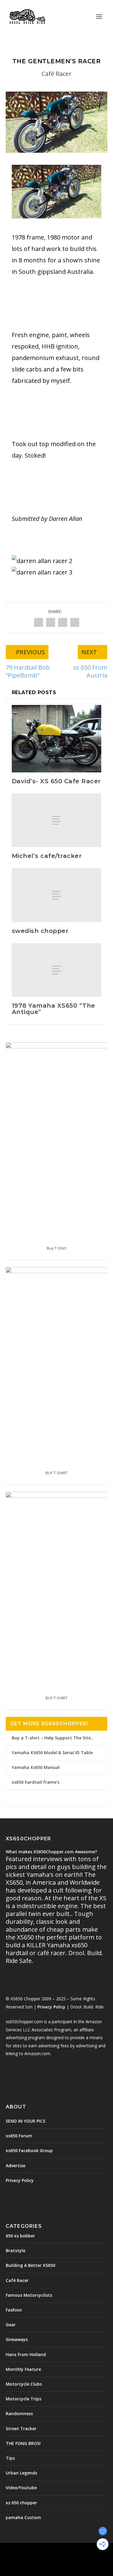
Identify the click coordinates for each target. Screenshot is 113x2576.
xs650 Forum (19, 2136)
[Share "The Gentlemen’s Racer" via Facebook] (39, 622)
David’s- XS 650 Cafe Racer (56, 781)
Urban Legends (21, 2473)
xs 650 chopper (21, 2503)
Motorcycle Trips (24, 2399)
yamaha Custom (23, 2517)
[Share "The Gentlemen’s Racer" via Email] (75, 622)
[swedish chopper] (57, 895)
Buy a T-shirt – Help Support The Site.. (52, 1738)
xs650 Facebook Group (29, 2150)
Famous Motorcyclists (29, 2295)
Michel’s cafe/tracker (47, 856)
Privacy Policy (51, 2007)
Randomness (19, 2413)
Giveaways (17, 2339)
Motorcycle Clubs (24, 2384)
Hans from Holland (26, 2354)
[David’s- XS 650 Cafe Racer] (57, 739)
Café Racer (56, 74)
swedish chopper (40, 931)
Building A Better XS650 (30, 2265)
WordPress (56, 2558)
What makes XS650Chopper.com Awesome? (51, 1852)
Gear (11, 2325)
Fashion (14, 2310)
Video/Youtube (21, 2488)
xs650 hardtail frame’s (36, 1782)
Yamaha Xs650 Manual (36, 1767)
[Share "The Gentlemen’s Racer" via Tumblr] (51, 622)
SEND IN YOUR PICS (25, 2121)
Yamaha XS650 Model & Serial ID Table (52, 1753)
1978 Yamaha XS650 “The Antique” (53, 1009)
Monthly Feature (23, 2369)
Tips (10, 2458)
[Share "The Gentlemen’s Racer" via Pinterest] (63, 622)
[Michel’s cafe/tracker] (57, 820)
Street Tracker (21, 2429)
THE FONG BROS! (23, 2443)
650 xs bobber (20, 2236)
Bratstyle (16, 2250)
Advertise (16, 2166)
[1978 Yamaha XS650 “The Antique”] (57, 970)
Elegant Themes (55, 2551)
